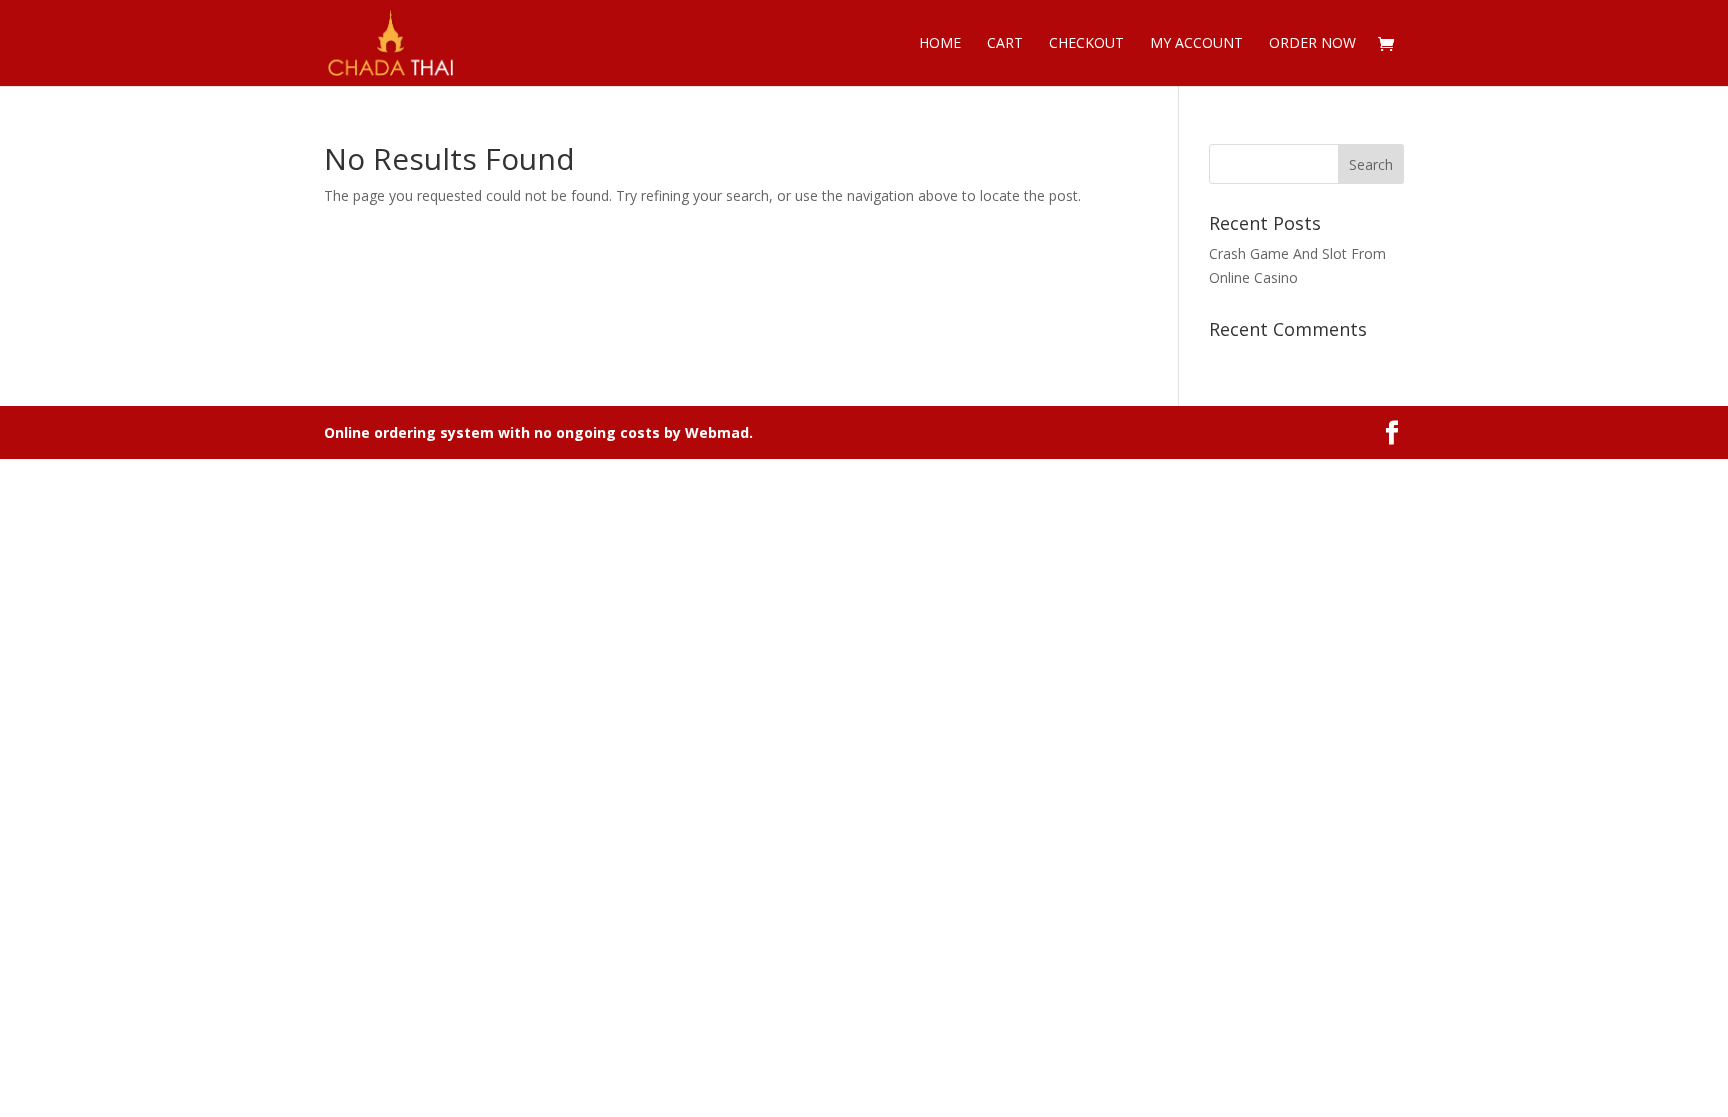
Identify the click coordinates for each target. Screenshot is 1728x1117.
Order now (1312, 44)
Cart (1005, 44)
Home (940, 44)
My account (1196, 44)
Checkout (1086, 44)
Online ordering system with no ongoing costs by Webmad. (538, 432)
